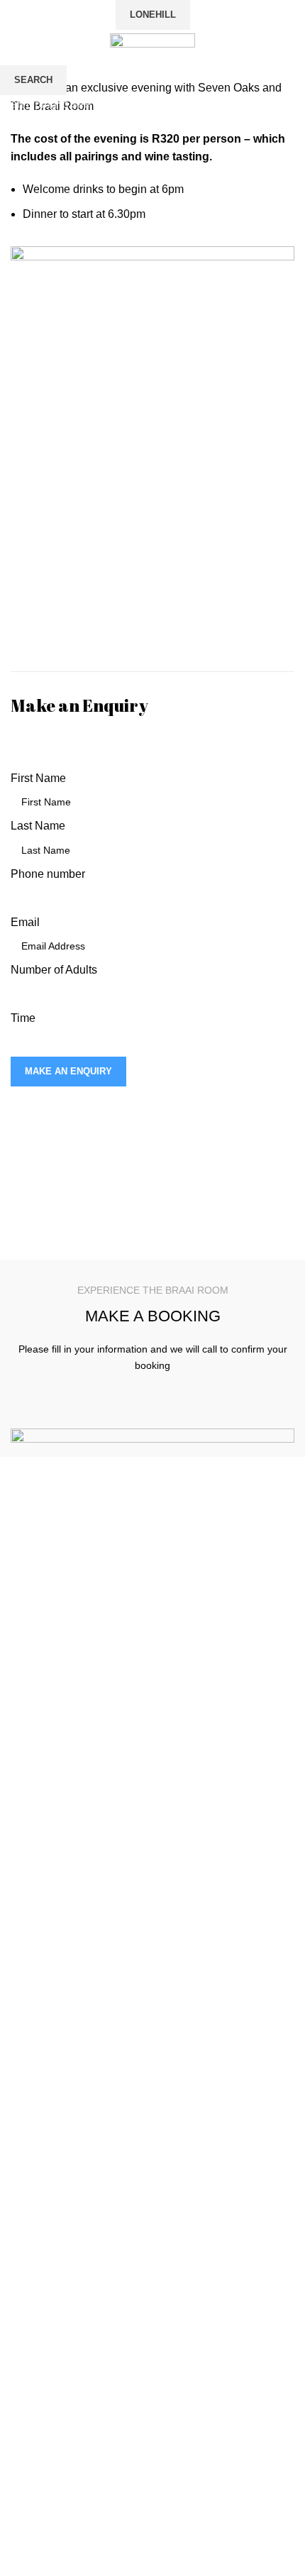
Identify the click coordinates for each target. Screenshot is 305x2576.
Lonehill (153, 15)
